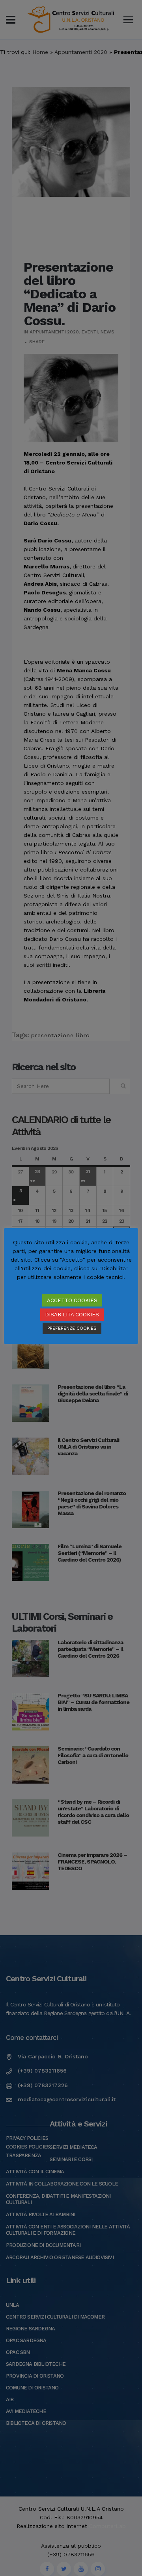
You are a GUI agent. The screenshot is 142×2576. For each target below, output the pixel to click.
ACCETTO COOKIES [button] (72, 1300)
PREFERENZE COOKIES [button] (72, 1328)
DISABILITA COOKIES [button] (72, 1315)
